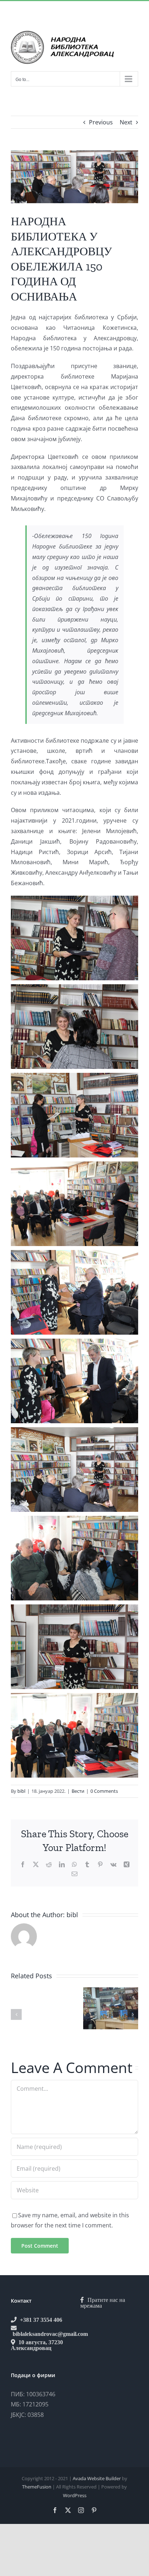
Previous (101, 122)
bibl (21, 1791)
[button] (16, 2014)
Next (126, 122)
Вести (78, 1791)
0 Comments (104, 1791)
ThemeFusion (37, 2487)
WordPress (75, 2495)
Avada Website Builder (97, 2478)
